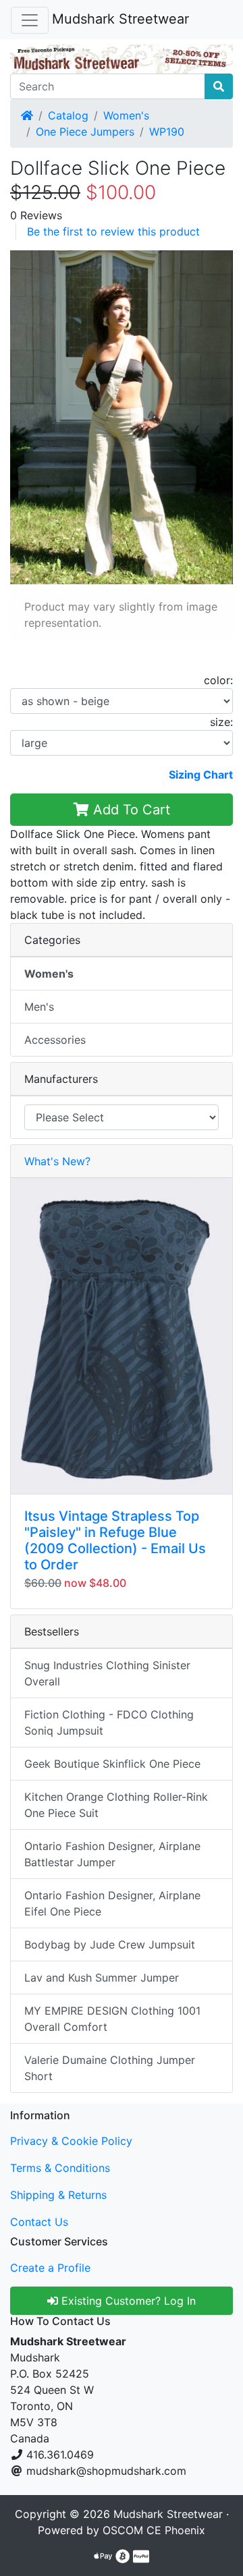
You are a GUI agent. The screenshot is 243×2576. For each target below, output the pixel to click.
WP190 (167, 132)
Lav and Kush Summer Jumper (102, 1978)
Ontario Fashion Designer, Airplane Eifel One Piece (112, 1903)
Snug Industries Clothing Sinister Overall (107, 1673)
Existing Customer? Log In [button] (127, 2301)
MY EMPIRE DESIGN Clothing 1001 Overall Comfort (112, 2019)
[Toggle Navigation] (30, 20)
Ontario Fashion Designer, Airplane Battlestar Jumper (112, 1854)
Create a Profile (50, 2268)
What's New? (57, 1161)
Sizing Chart (201, 775)
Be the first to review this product (113, 231)
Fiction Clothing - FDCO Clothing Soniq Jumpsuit (109, 1723)
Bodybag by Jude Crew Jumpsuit (110, 1944)
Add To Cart (130, 810)
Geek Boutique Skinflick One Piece (112, 1764)
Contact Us (39, 2222)
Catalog (68, 115)
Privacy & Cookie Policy (71, 2141)
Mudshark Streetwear (120, 19)
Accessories (55, 1040)
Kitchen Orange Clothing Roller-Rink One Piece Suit (116, 1805)
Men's (39, 1007)
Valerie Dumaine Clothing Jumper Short (110, 2068)
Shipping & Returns (58, 2195)
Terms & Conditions (60, 2168)
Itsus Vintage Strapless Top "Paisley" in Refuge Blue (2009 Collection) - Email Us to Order (115, 1540)
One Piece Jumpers (85, 132)
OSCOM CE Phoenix (154, 2530)
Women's (126, 115)
